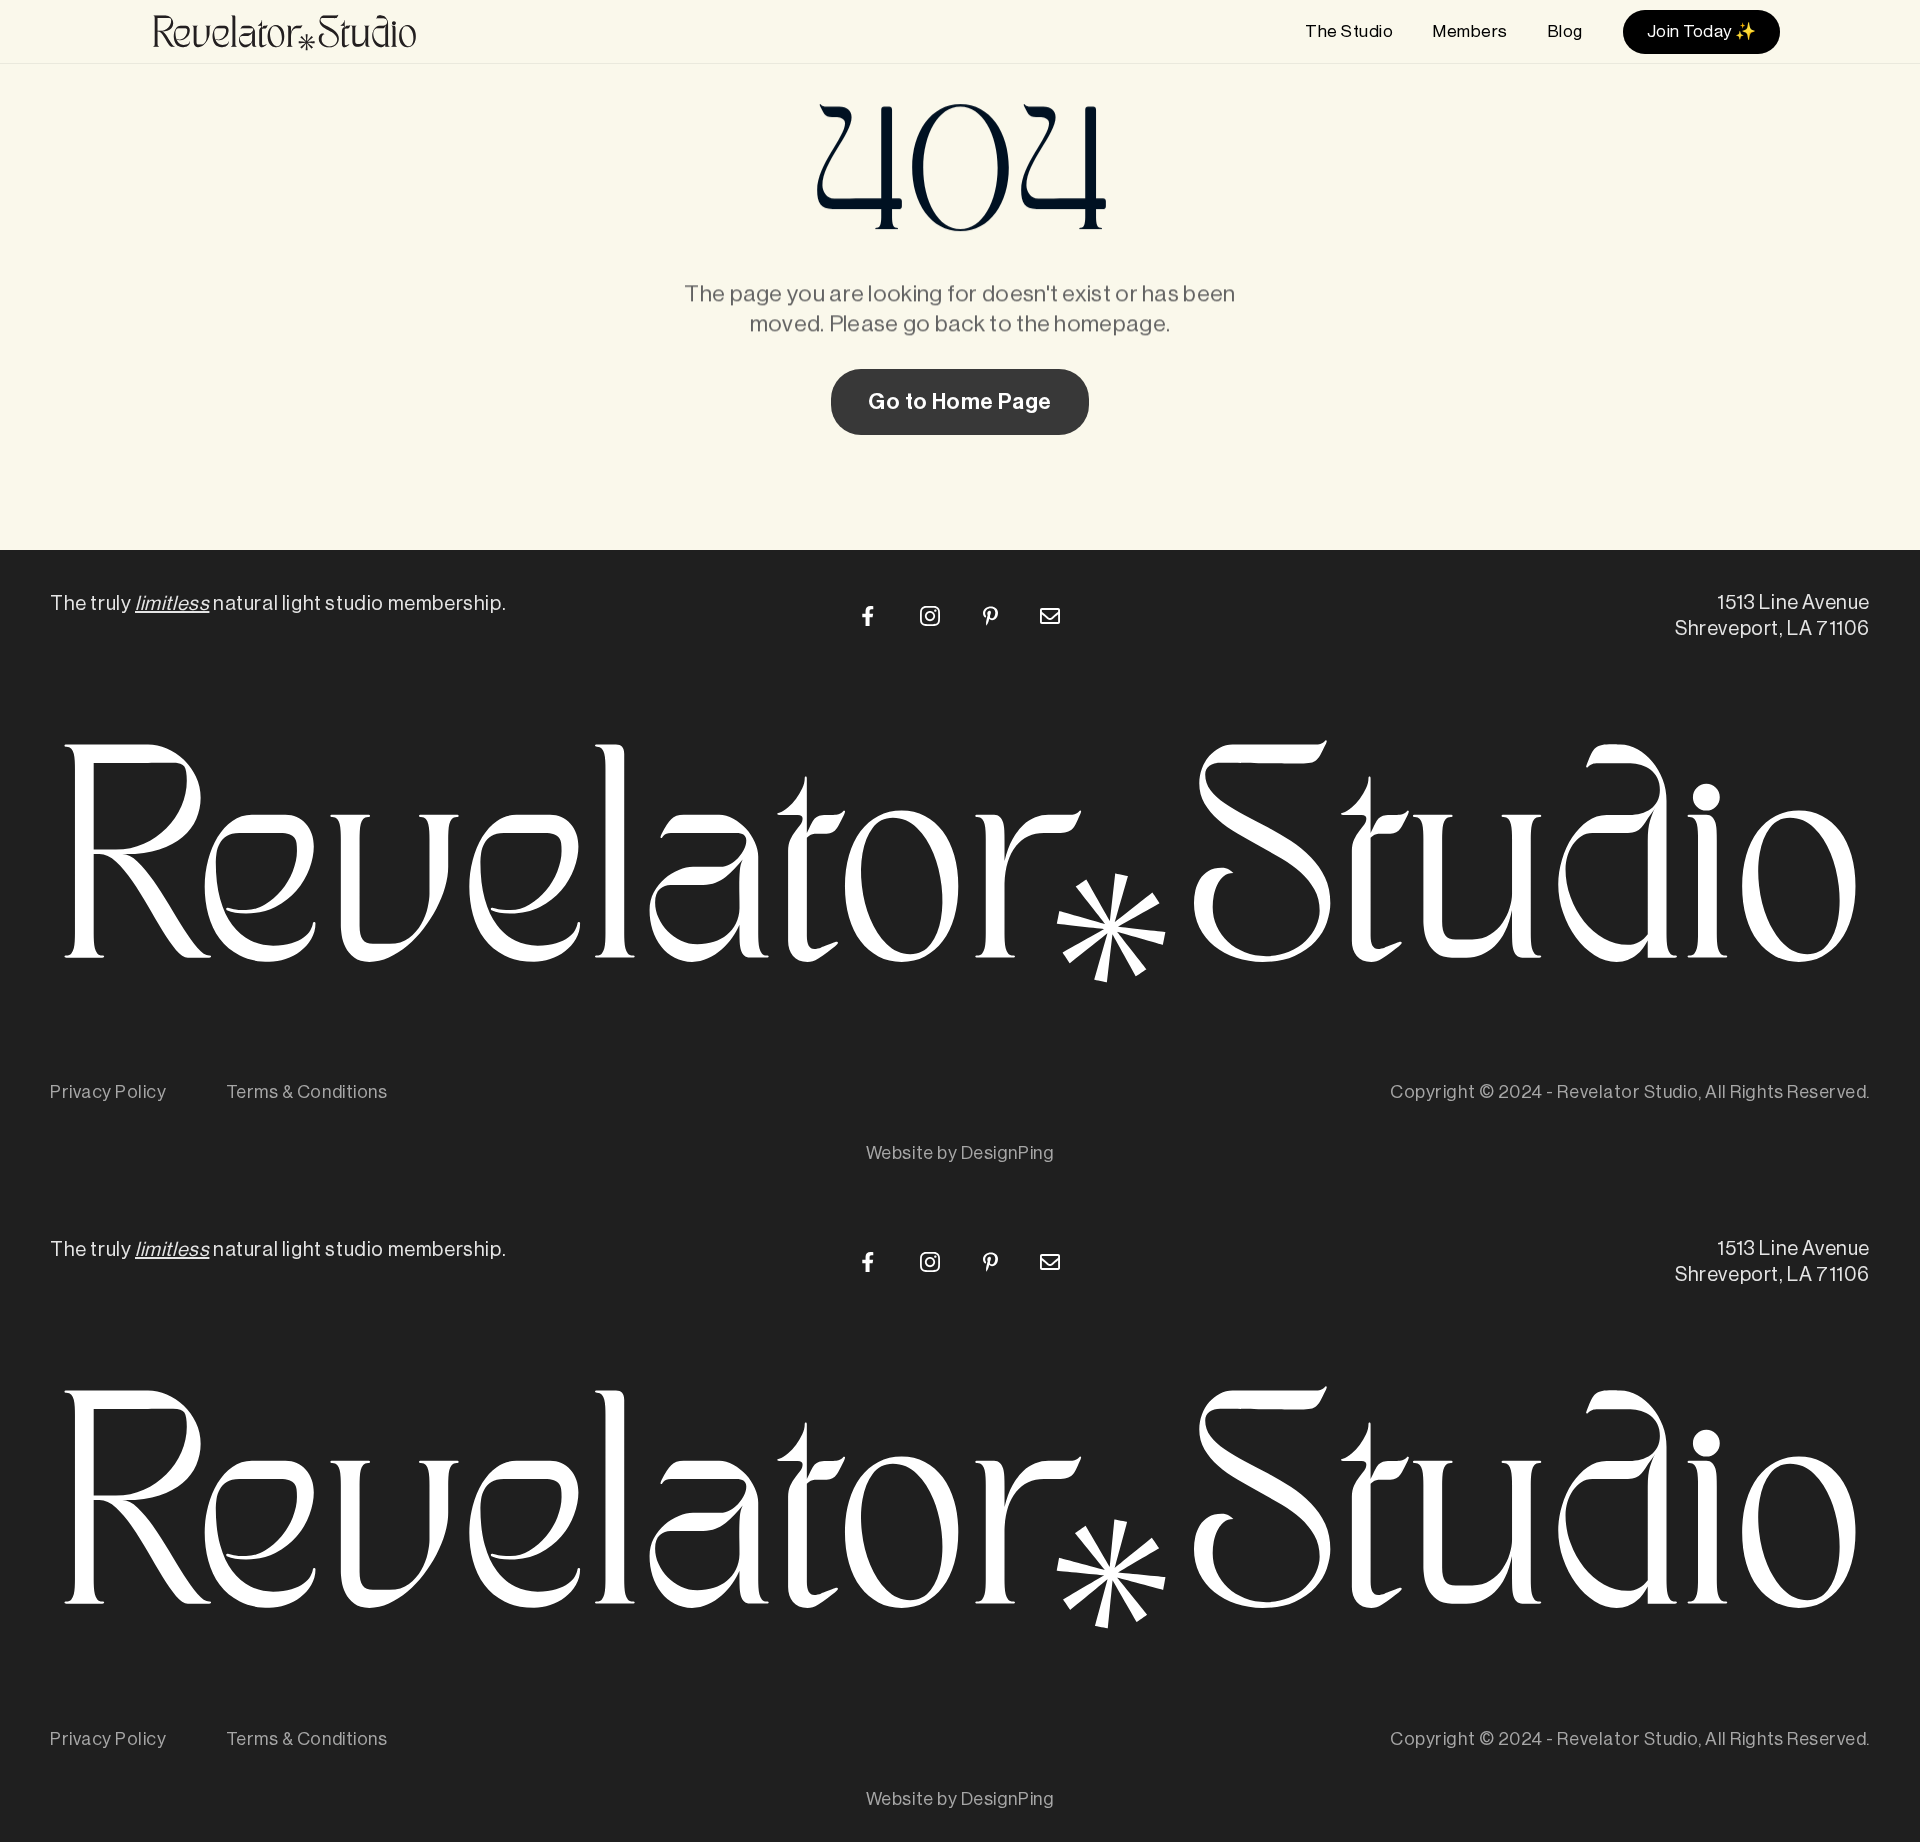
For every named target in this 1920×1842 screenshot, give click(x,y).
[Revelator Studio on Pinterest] (990, 616)
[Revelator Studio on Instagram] (930, 616)
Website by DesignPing (960, 1153)
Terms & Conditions (307, 1092)
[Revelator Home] (284, 32)
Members (1470, 31)
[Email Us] (1050, 616)
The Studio (1349, 31)
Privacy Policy (108, 1092)
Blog (1565, 31)
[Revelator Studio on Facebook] (870, 616)
